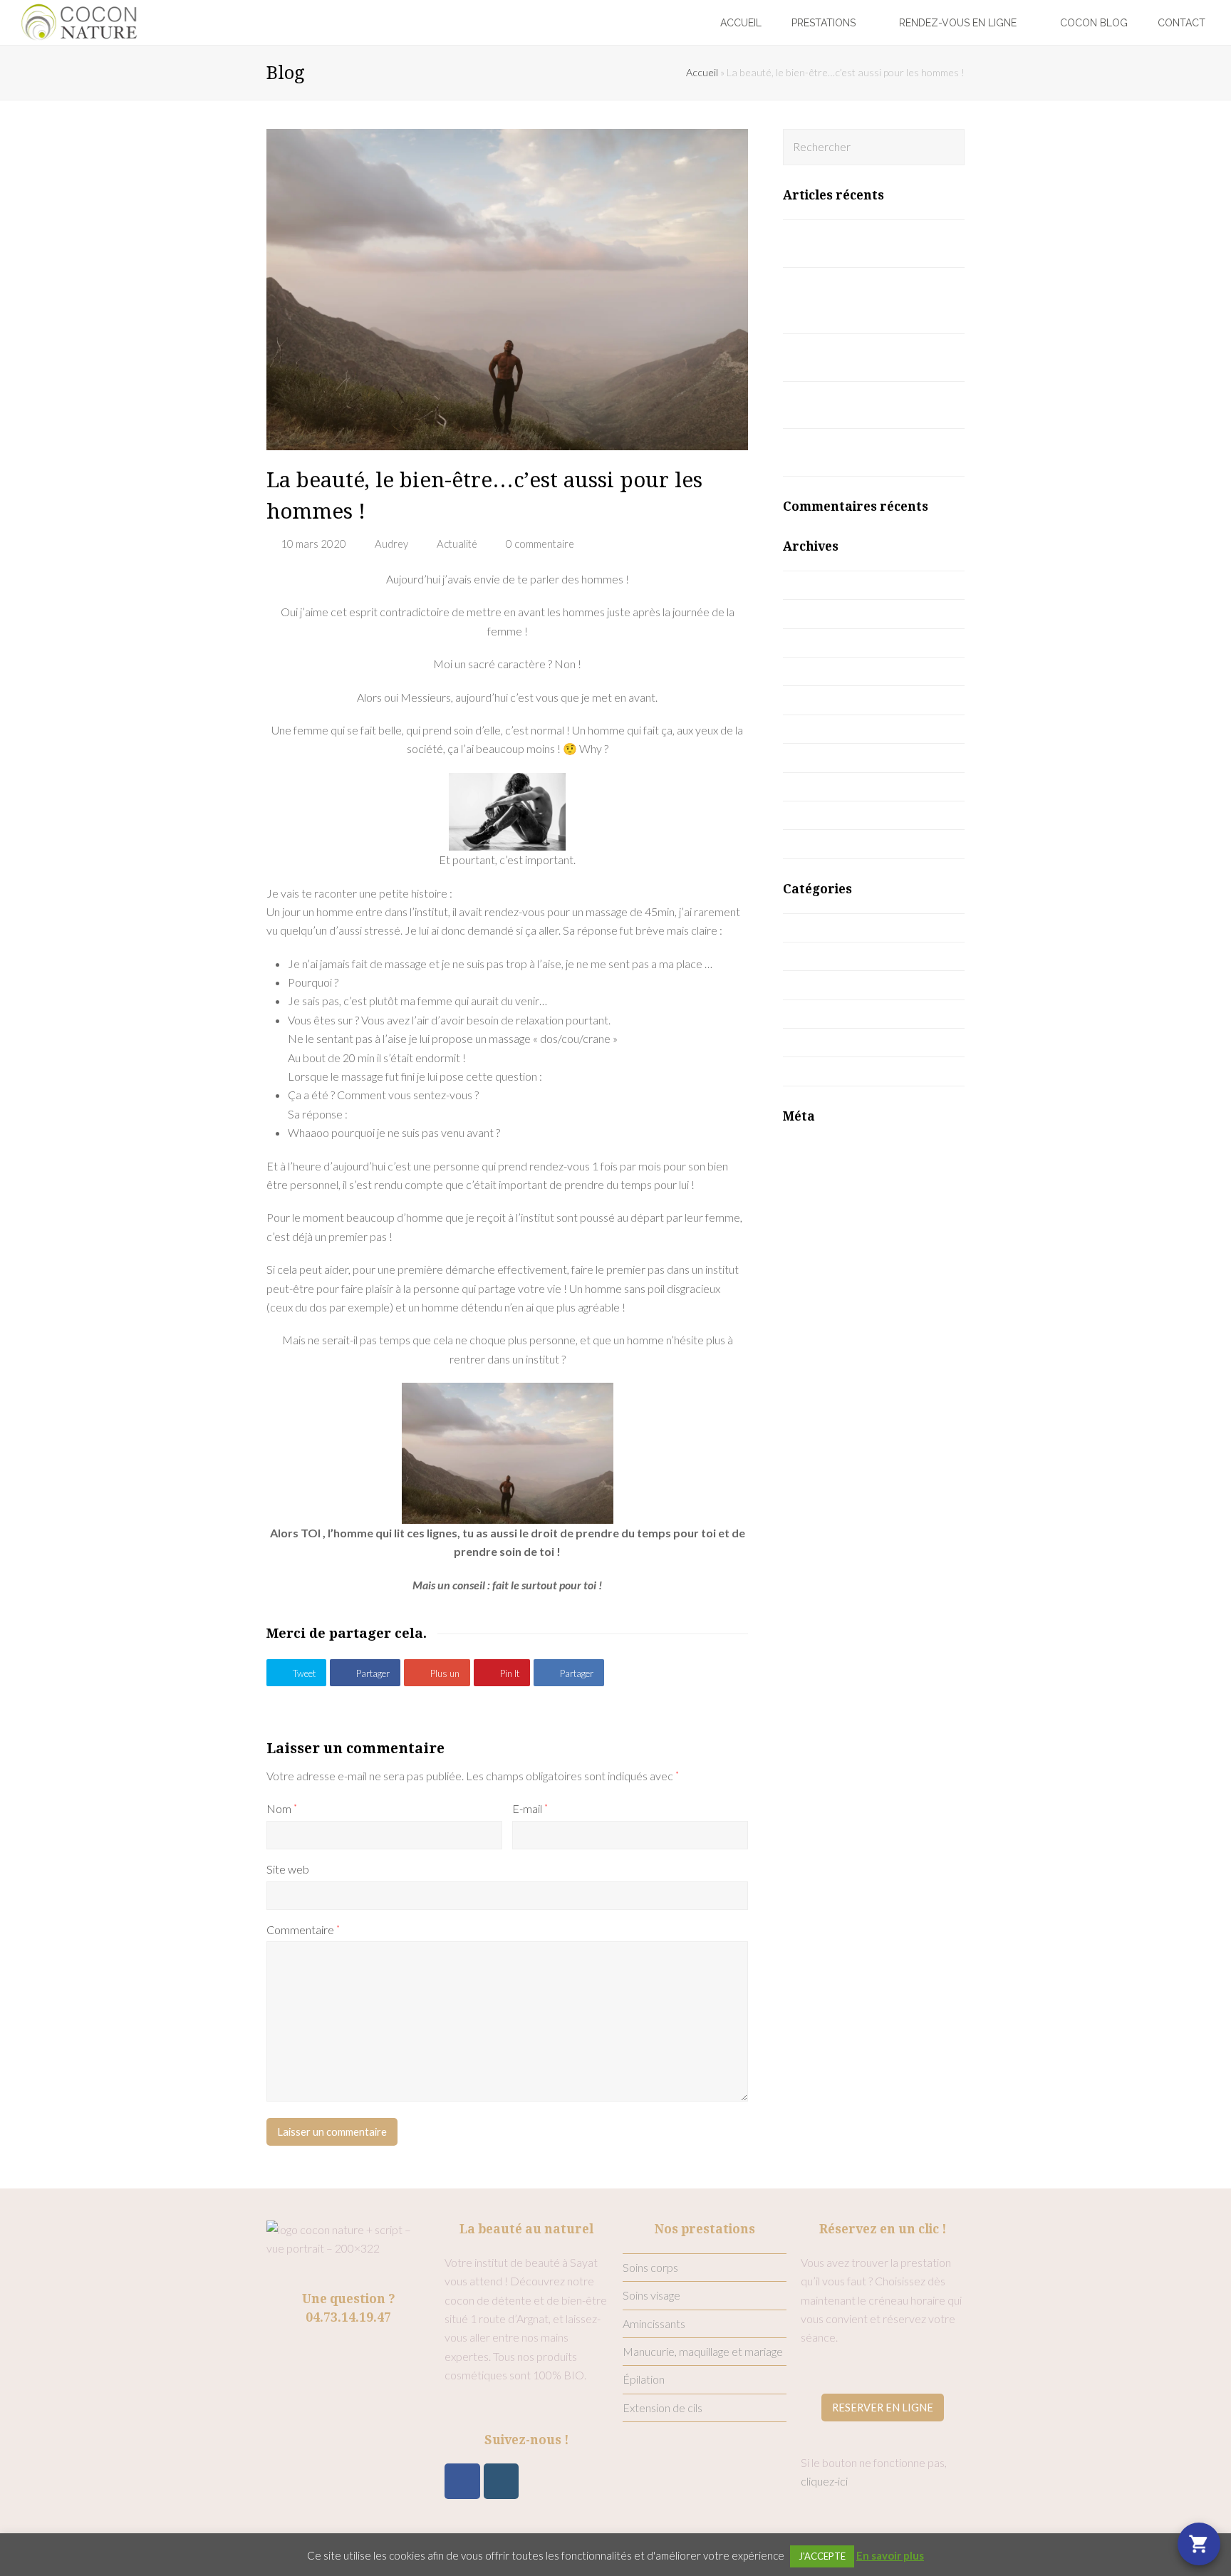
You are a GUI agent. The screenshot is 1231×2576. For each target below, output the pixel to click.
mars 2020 (825, 786)
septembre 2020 (840, 728)
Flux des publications (833, 1168)
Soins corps (650, 2267)
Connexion (809, 1149)
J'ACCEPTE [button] (822, 2556)
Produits (819, 1013)
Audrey (391, 544)
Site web (288, 1869)
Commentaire (303, 1930)
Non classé (825, 984)
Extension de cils (663, 2408)
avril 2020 (822, 757)
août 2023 (824, 585)
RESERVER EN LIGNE (883, 2407)
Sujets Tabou (829, 1070)
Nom (282, 1808)
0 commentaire (540, 544)
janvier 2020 (829, 843)
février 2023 (829, 613)
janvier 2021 (829, 699)
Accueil (702, 72)
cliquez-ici (824, 2481)
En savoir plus (890, 2555)
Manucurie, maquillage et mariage (703, 2351)
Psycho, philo (830, 1042)
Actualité (457, 544)
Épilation (644, 2379)
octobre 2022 (832, 671)
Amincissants (654, 2323)
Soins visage (651, 2295)
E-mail (530, 1808)
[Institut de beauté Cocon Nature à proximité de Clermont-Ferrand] (79, 20)
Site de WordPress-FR (838, 1206)
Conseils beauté (837, 956)
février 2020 (829, 815)
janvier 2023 (829, 642)
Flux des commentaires (839, 1186)
